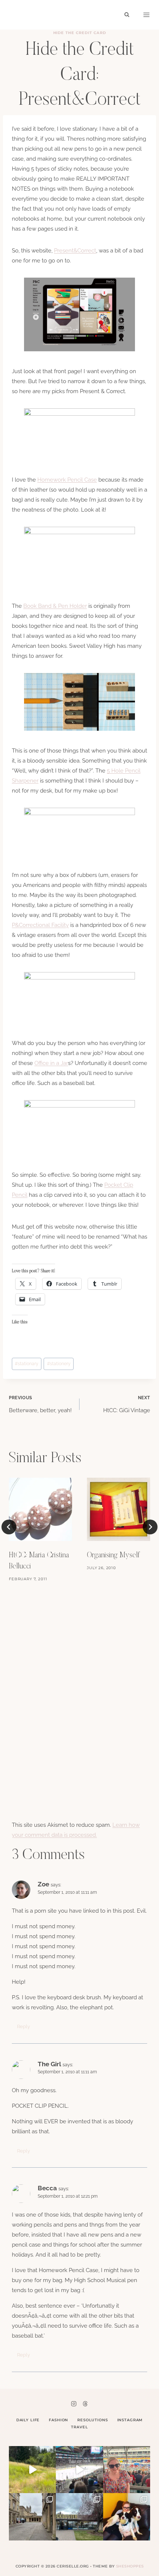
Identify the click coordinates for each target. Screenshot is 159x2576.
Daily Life (28, 2420)
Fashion (58, 2420)
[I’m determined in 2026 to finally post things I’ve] (79, 2517)
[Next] (150, 1527)
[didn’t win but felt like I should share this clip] (79, 2470)
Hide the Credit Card (80, 33)
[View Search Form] (127, 15)
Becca (47, 2188)
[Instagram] (74, 2404)
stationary (27, 1364)
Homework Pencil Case (67, 480)
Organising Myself (113, 1555)
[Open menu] (146, 15)
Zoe (43, 1884)
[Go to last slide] (9, 1527)
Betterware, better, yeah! (40, 1404)
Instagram (130, 2420)
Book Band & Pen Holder (55, 606)
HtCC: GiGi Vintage (127, 1404)
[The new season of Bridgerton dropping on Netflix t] (32, 2517)
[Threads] (85, 2404)
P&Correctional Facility (40, 925)
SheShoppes (130, 2566)
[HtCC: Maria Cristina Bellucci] (40, 1509)
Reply (23, 2026)
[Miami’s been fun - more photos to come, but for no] (127, 2470)
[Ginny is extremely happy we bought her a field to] (32, 2470)
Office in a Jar (51, 1063)
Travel (79, 2427)
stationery (59, 1364)
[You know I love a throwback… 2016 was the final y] (127, 2517)
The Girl (49, 2064)
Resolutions (92, 2420)
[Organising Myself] (119, 1509)
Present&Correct (75, 251)
